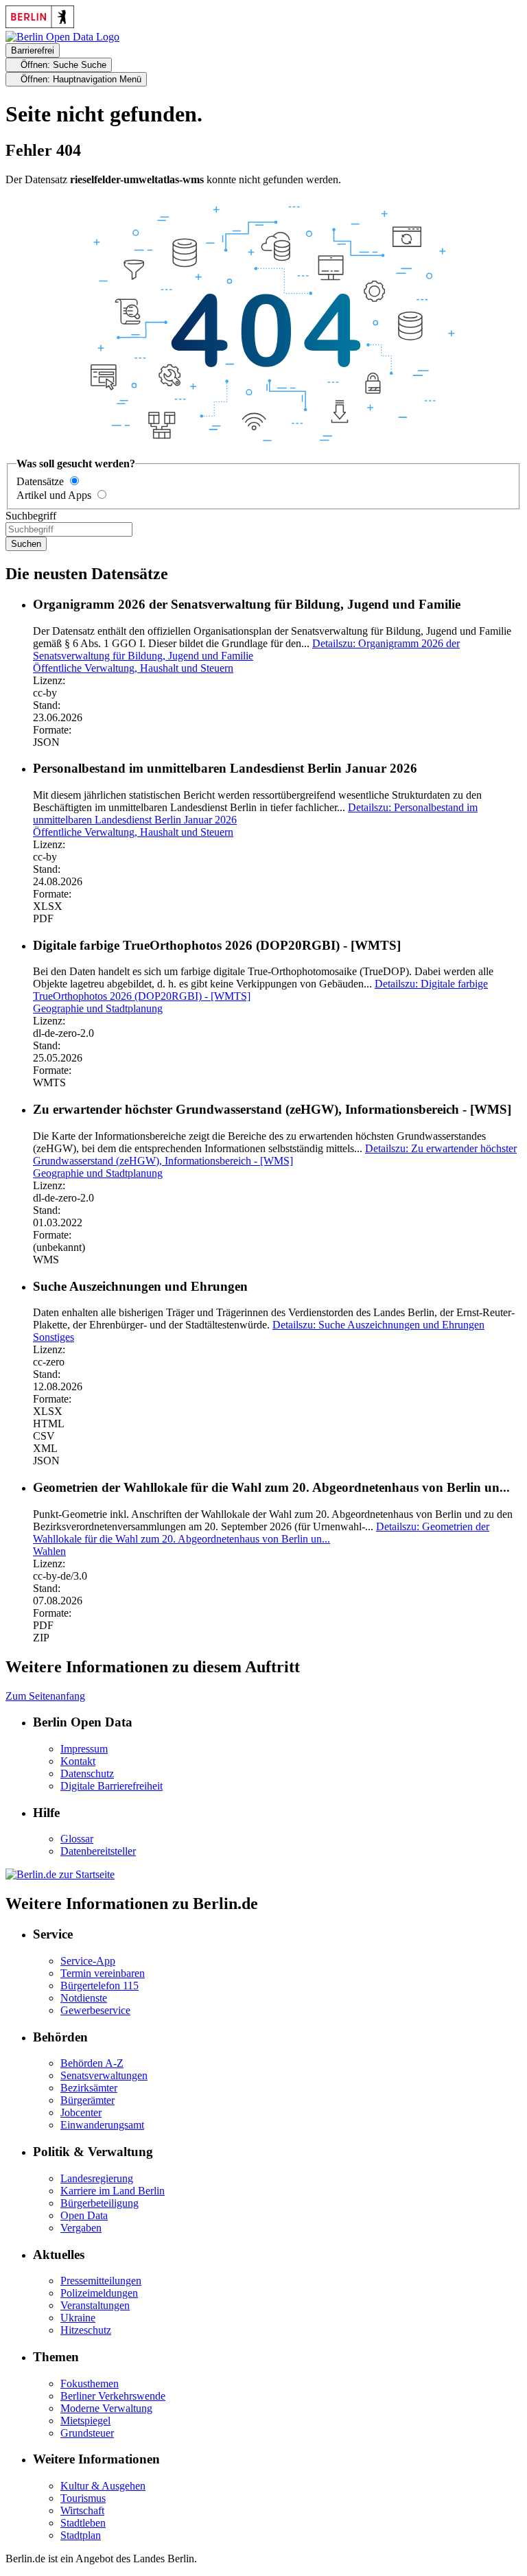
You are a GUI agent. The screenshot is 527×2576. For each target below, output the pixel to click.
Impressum (84, 1749)
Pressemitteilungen (101, 2281)
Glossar (77, 1839)
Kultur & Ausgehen (103, 2486)
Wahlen (49, 1551)
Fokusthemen (90, 2384)
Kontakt (78, 1761)
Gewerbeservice (95, 2010)
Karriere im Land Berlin (113, 2191)
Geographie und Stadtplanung (98, 1008)
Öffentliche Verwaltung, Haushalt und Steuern (133, 668)
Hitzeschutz (86, 2330)
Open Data (84, 2215)
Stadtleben (83, 2523)
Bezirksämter (89, 2088)
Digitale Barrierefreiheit (112, 1786)
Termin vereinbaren (103, 1973)
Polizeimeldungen (99, 2293)
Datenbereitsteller (98, 1851)
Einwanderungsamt (102, 2125)
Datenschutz (87, 1773)
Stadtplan (81, 2535)
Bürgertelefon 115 (99, 1986)
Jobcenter (81, 2112)
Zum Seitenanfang (45, 1696)
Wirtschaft (82, 2510)
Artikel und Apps (54, 495)
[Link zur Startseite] (62, 37)
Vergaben (81, 2228)
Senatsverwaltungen (104, 2075)
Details (246, 649)
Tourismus (83, 2498)
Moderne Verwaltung (106, 2408)
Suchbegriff (31, 516)
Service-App (88, 1961)
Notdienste (84, 1998)
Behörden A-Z (92, 2063)
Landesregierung (97, 2178)
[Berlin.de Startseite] (60, 1874)
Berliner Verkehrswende (113, 2396)
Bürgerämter (87, 2100)
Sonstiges (54, 1337)
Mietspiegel (85, 2421)
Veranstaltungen (95, 2305)
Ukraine (78, 2318)
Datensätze (40, 481)
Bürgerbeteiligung (99, 2203)
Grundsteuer (87, 2433)
